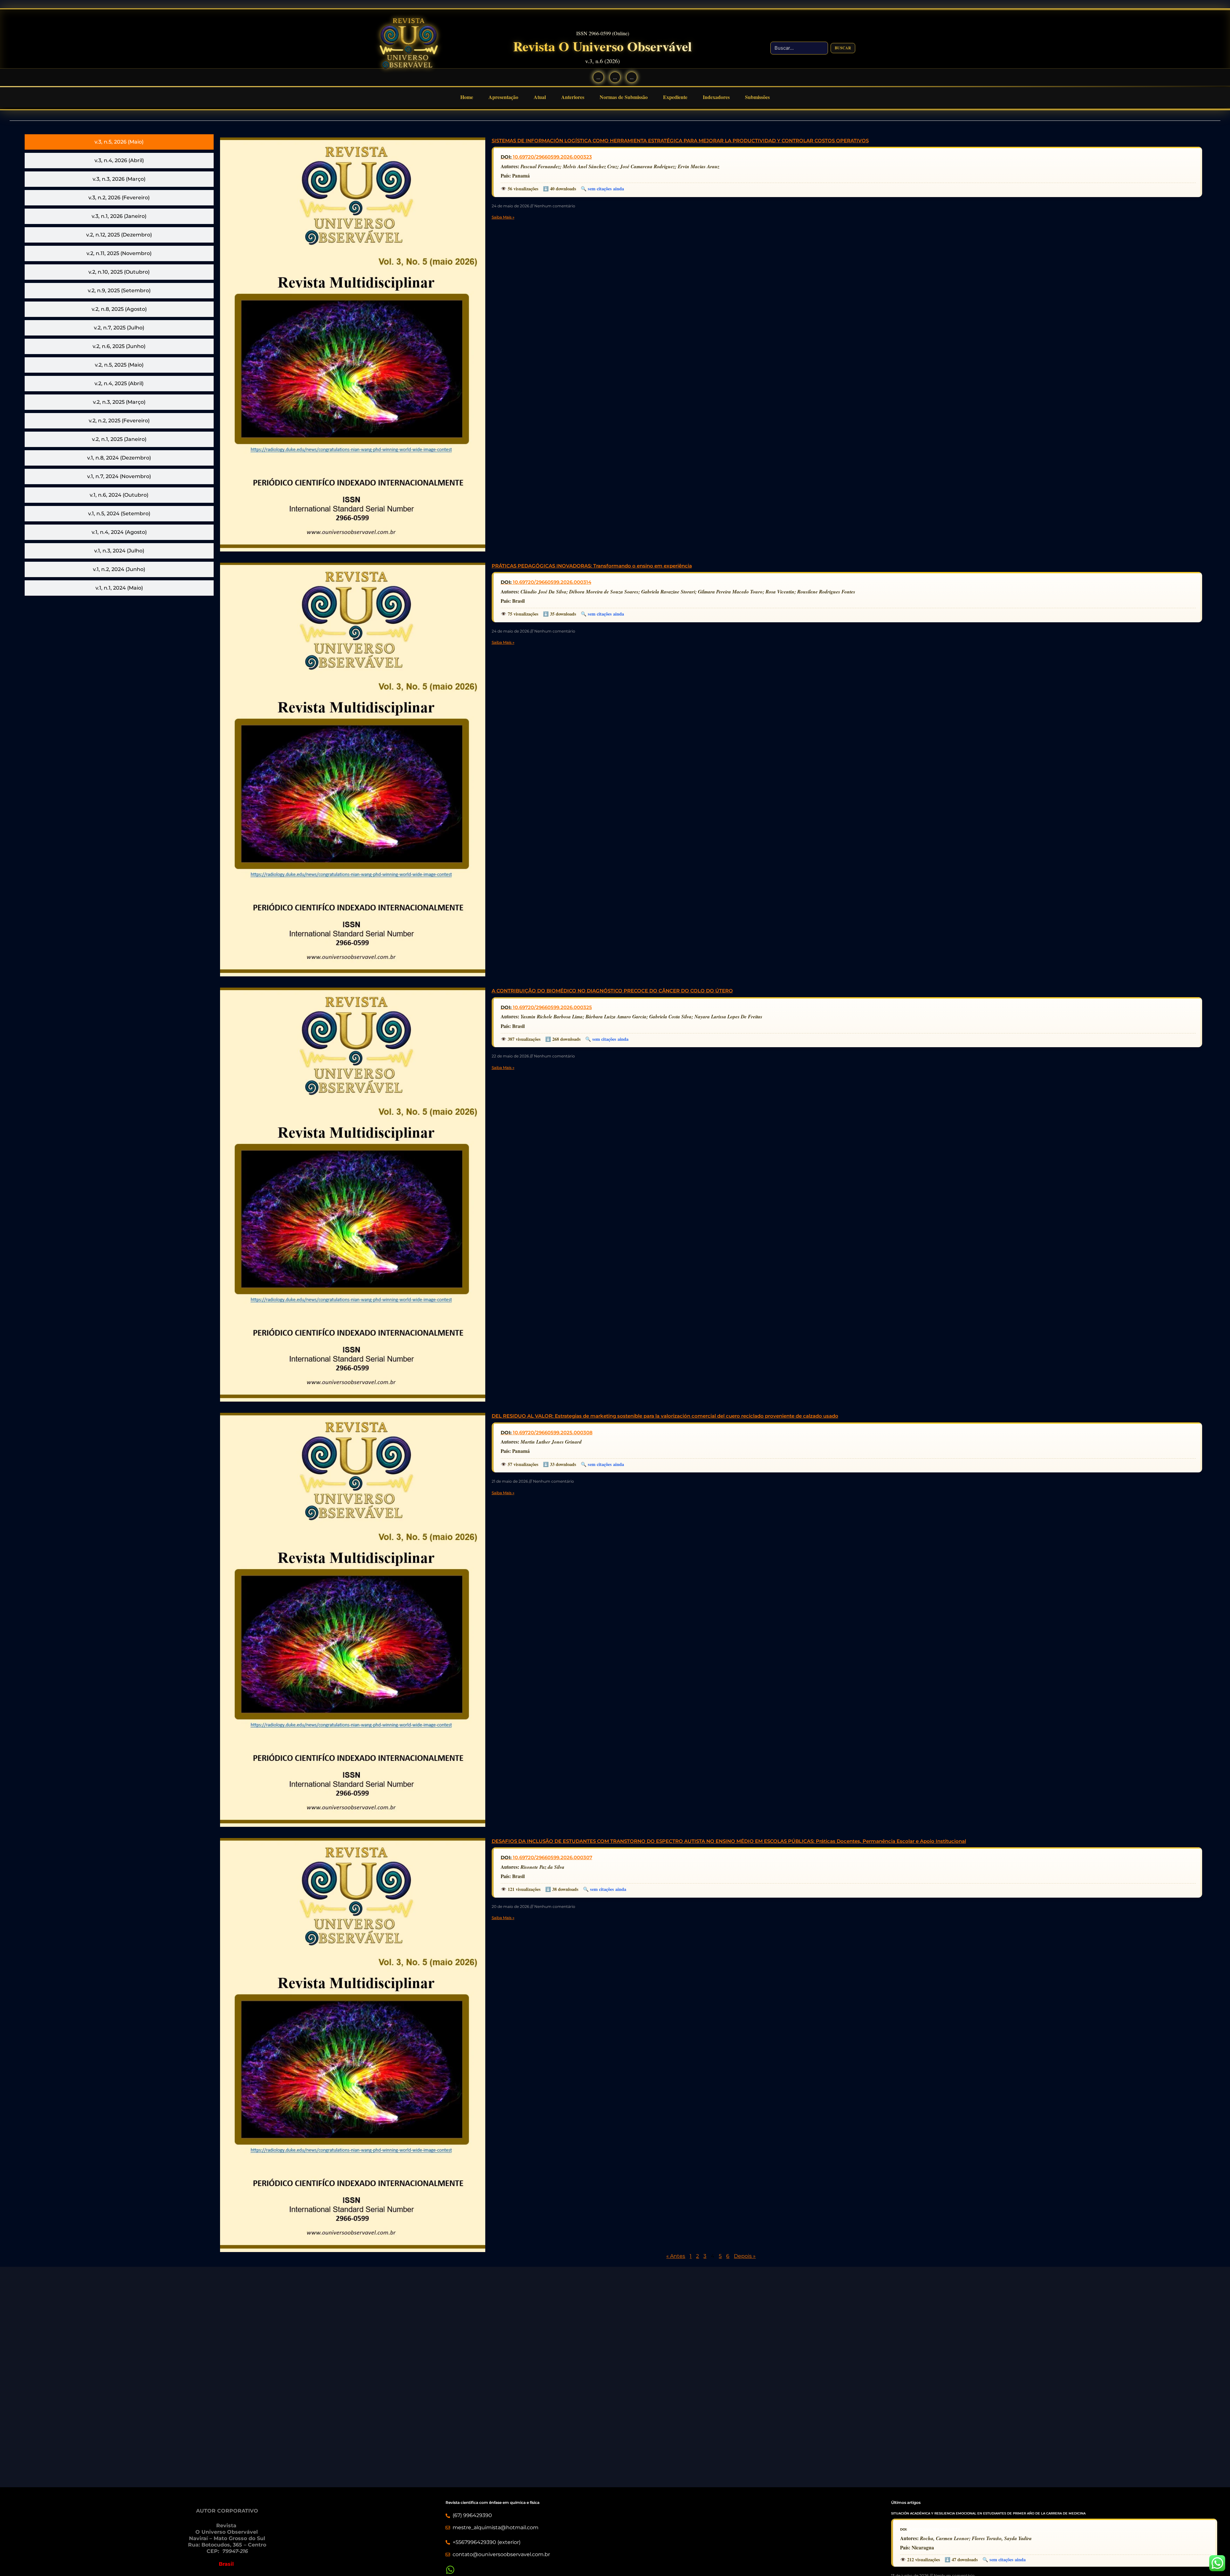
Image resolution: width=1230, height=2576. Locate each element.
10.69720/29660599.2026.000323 (552, 157)
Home (467, 97)
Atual (540, 97)
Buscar (843, 48)
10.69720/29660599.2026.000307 (553, 1857)
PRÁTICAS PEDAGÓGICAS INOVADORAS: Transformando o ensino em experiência (592, 566)
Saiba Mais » (503, 217)
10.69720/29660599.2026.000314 (552, 582)
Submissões (757, 97)
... (598, 77)
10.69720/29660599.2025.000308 (553, 1433)
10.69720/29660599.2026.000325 (552, 1007)
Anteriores (573, 97)
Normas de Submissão (624, 97)
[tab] (119, 142)
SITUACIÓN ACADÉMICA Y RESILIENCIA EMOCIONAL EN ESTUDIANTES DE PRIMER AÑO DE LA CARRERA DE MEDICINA (988, 2513)
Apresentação (503, 97)
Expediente (675, 97)
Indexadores (716, 97)
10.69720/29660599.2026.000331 (934, 2529)
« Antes (676, 2256)
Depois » (745, 2256)
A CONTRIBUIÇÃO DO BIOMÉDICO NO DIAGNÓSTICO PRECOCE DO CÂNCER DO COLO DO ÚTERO (612, 991)
